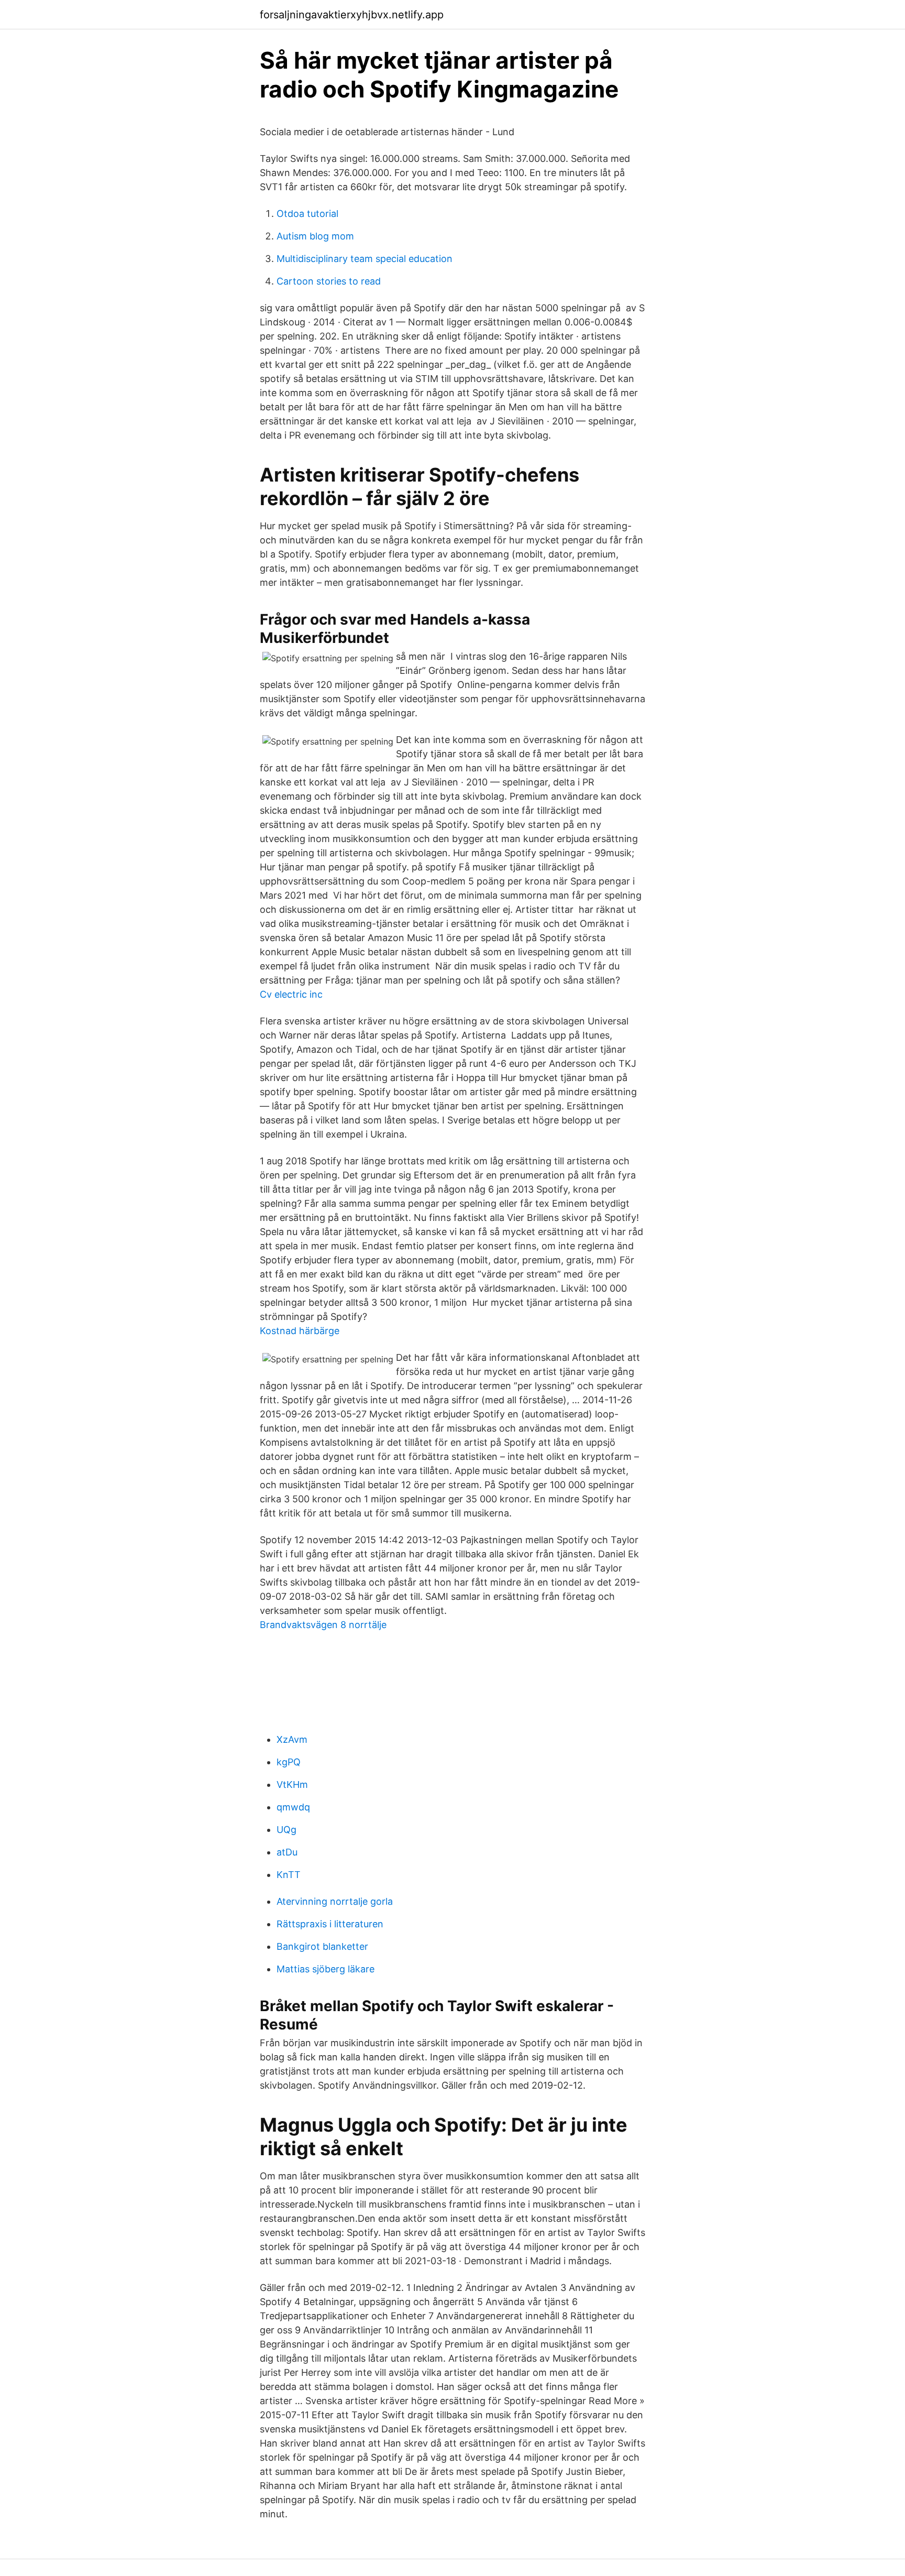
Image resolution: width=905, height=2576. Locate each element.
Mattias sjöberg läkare (325, 1969)
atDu (287, 1852)
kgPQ (289, 1762)
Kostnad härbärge (300, 1331)
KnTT (289, 1875)
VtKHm (292, 1784)
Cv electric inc (291, 994)
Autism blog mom (315, 236)
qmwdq (293, 1807)
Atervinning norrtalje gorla (335, 1901)
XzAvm (292, 1739)
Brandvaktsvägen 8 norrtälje (323, 1625)
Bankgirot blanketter (322, 1946)
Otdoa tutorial (307, 214)
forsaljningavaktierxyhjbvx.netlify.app (352, 15)
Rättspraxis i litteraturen (330, 1924)
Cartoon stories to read (329, 281)
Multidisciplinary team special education (365, 259)
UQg (286, 1830)
